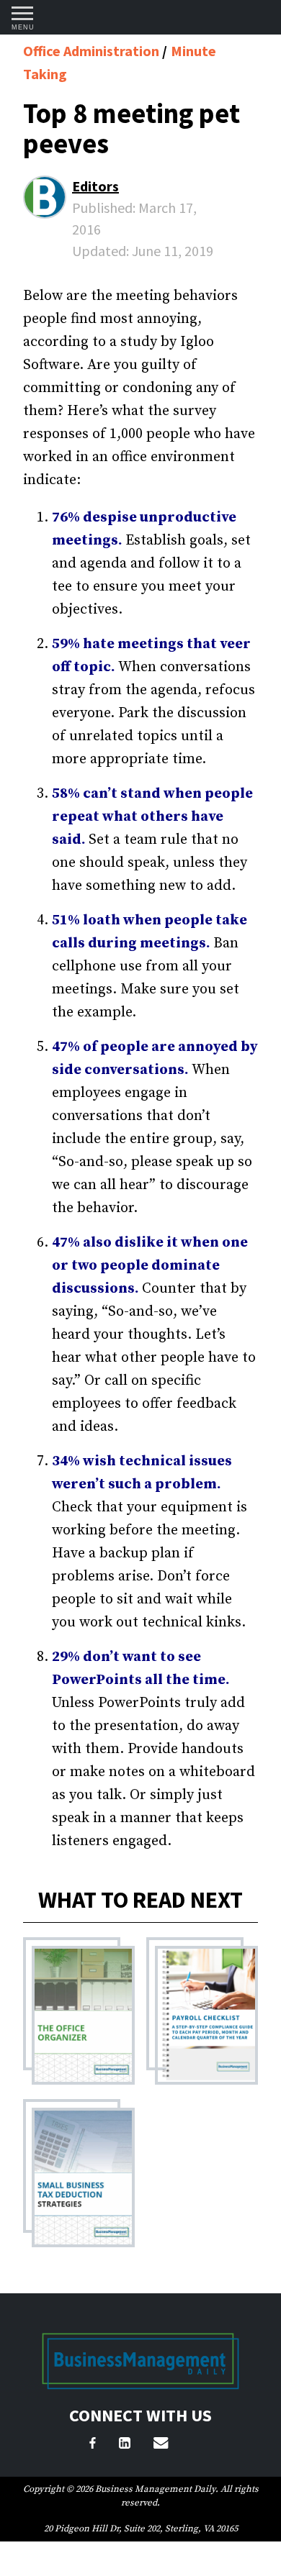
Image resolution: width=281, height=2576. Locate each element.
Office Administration (93, 51)
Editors (95, 186)
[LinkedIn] (125, 2445)
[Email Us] (161, 2445)
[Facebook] (93, 2445)
